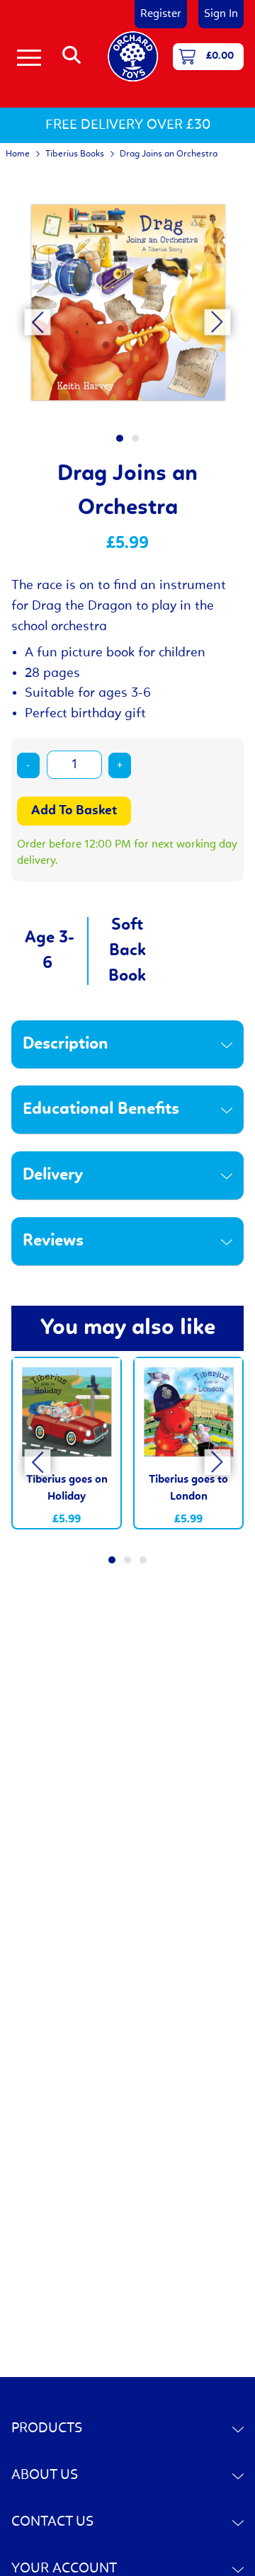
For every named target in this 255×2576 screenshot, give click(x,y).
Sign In (221, 14)
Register (161, 14)
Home (18, 154)
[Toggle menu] (29, 57)
